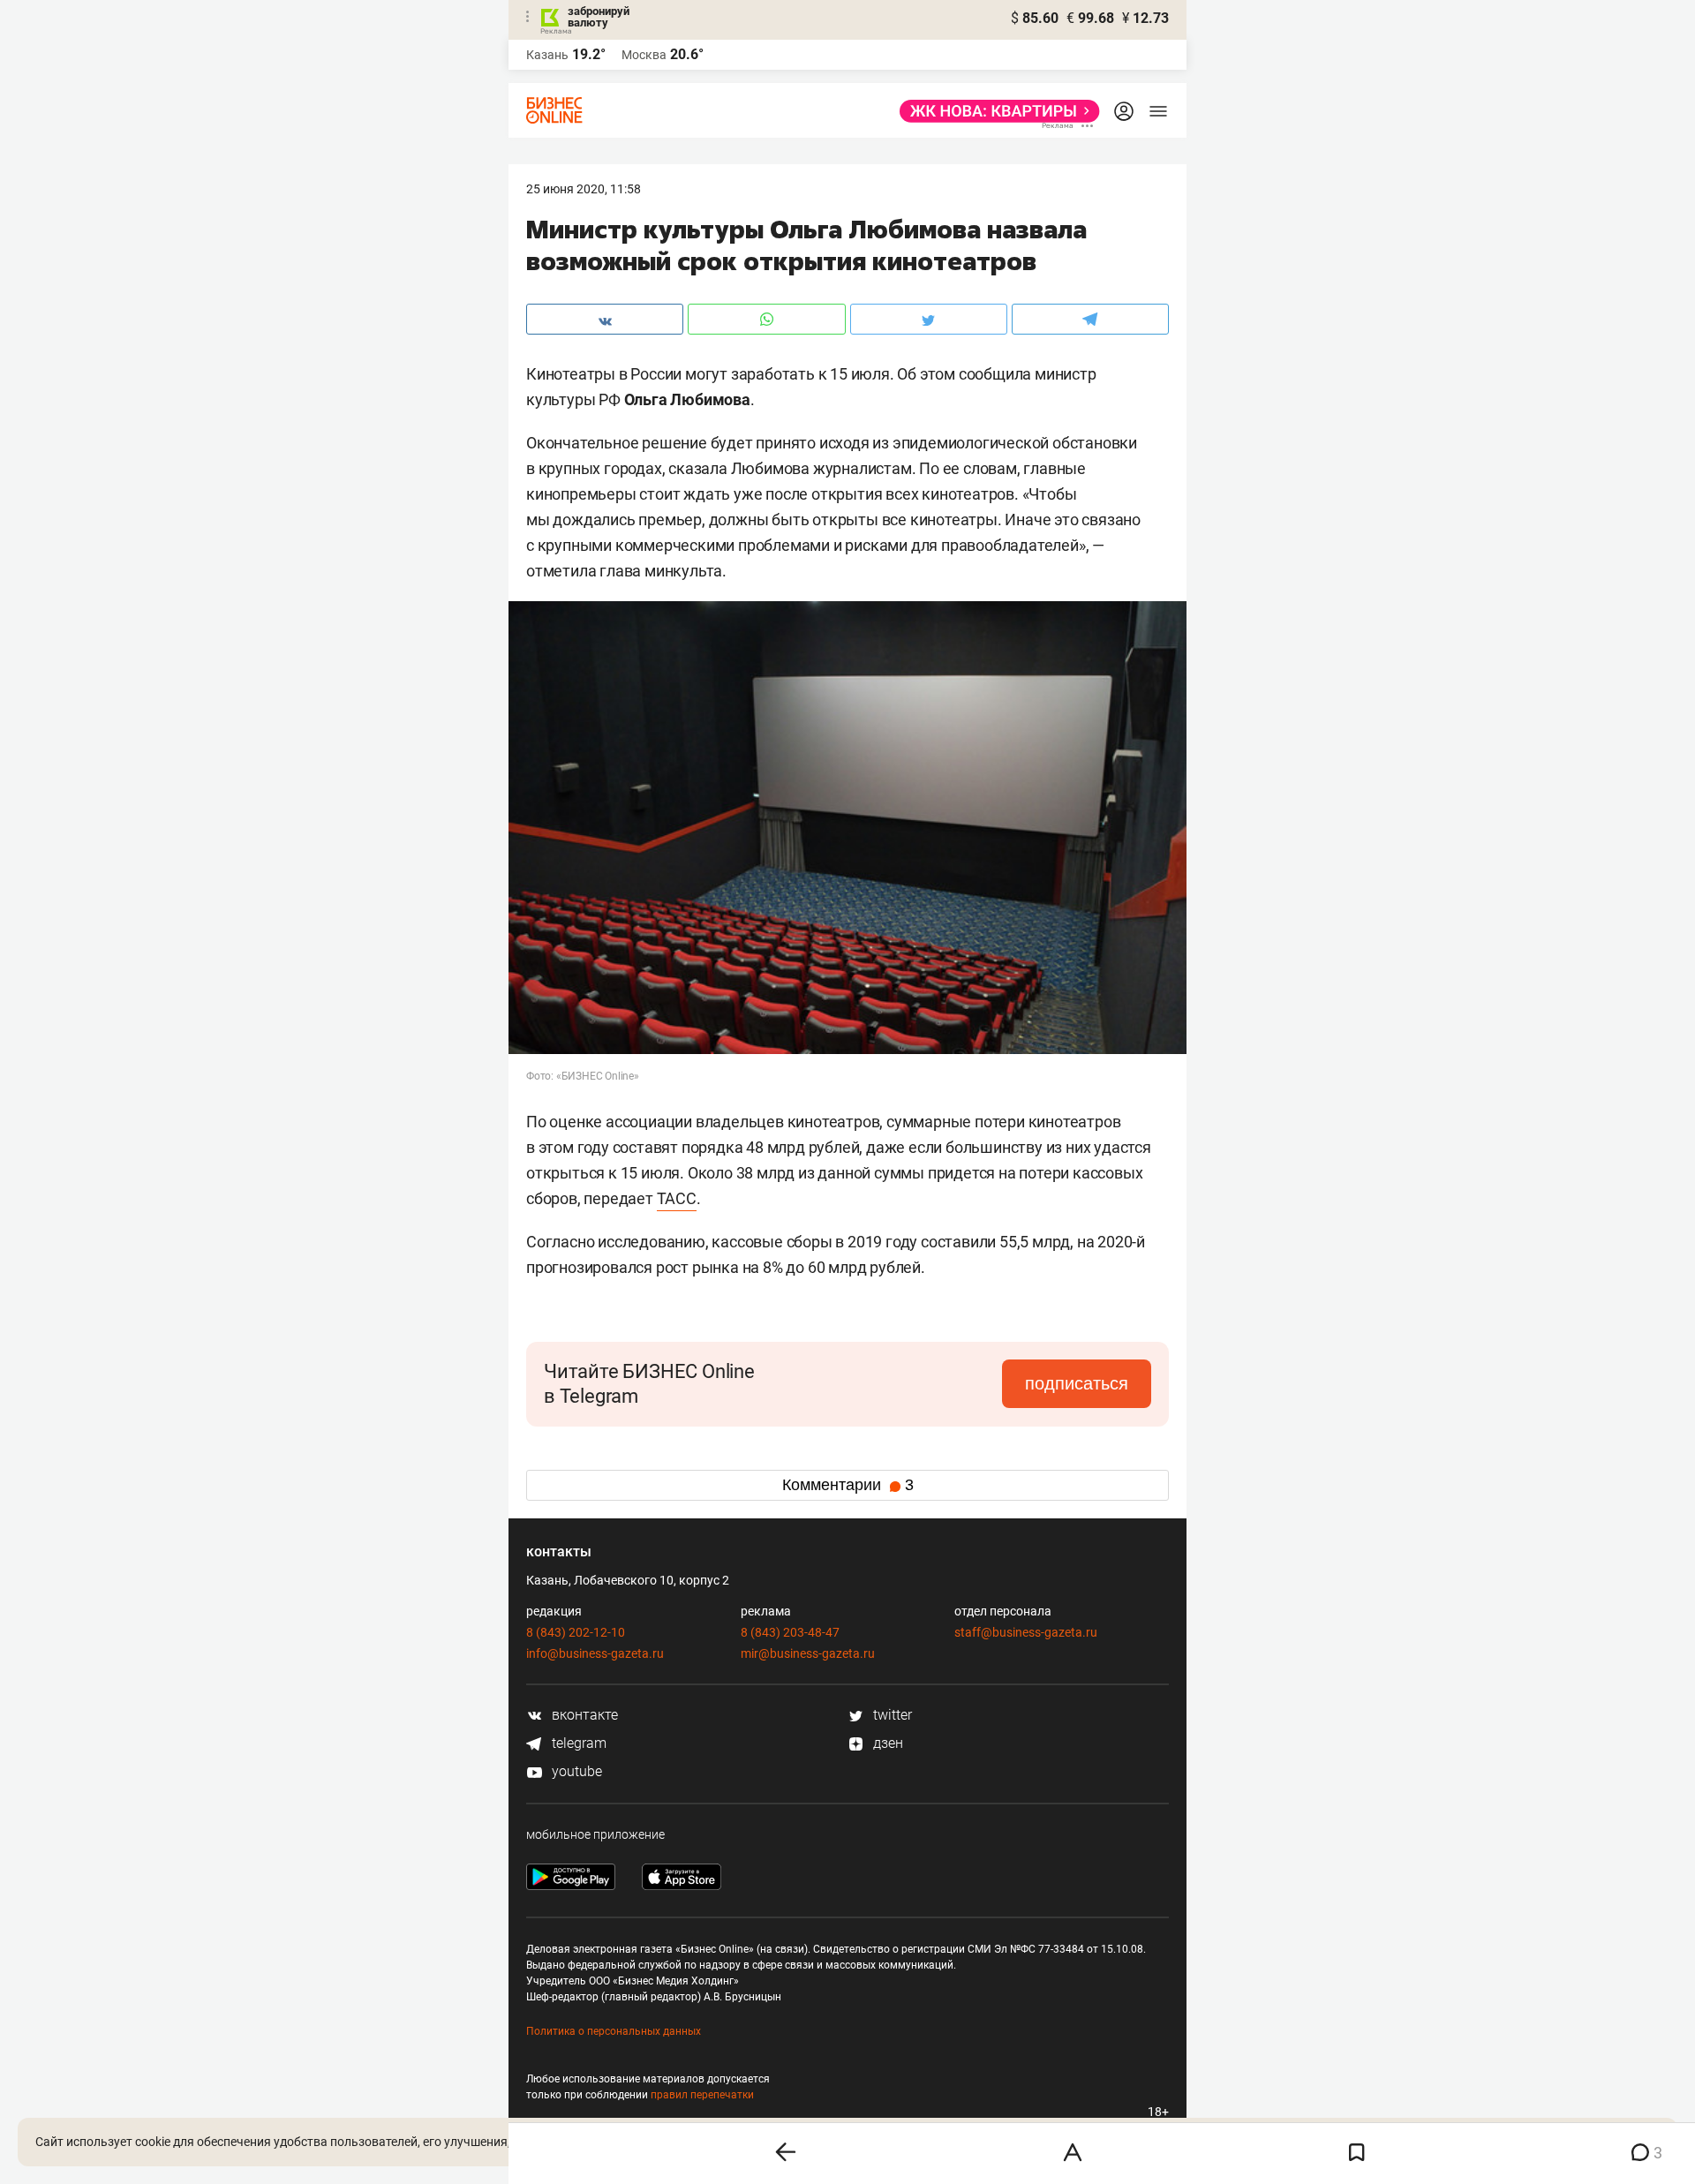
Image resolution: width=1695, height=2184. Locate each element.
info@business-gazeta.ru (595, 1653)
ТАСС (677, 1198)
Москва (644, 55)
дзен (886, 1743)
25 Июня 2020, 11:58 (584, 189)
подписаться (1077, 1383)
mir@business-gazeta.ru (808, 1653)
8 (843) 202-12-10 (576, 1632)
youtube (575, 1771)
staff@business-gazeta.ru (1026, 1632)
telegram (577, 1743)
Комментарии (848, 1485)
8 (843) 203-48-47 (790, 1632)
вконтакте (583, 1715)
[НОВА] (994, 111)
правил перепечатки (702, 2095)
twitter (891, 1715)
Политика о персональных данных (614, 2031)
